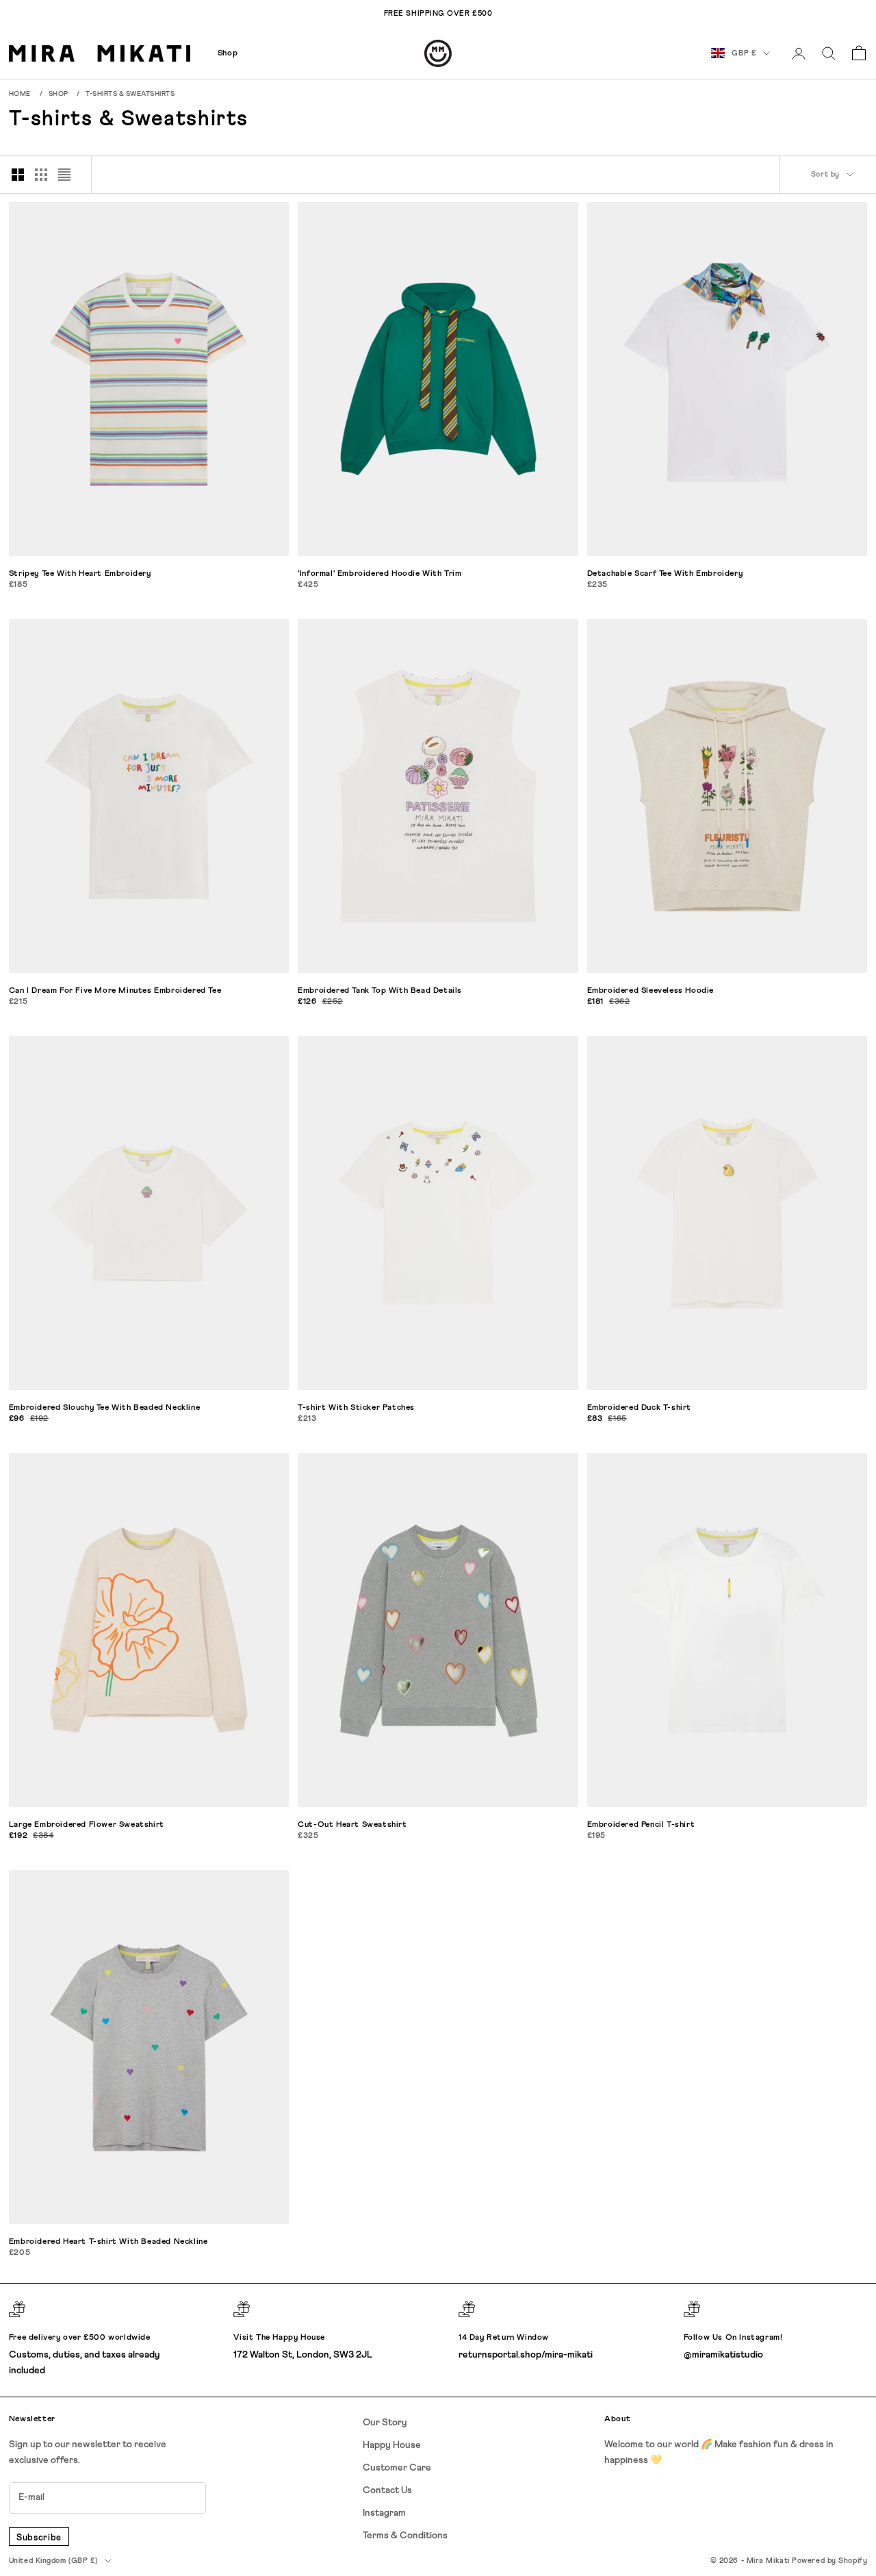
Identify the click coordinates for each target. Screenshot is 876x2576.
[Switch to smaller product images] (41, 175)
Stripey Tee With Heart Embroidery (80, 574)
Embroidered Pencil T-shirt (641, 1825)
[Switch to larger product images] (18, 175)
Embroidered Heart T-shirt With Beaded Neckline (108, 2242)
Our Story (385, 2423)
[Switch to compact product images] (64, 175)
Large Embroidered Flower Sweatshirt (87, 1825)
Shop (228, 53)
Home (20, 94)
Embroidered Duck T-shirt (639, 1408)
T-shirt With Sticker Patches (356, 1408)
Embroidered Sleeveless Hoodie (650, 991)
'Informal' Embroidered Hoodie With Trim (379, 574)
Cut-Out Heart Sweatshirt (352, 1825)
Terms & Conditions (405, 2536)
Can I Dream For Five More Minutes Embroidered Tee (115, 991)
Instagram (384, 2513)
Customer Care (397, 2468)
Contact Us (387, 2490)
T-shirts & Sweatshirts (130, 94)
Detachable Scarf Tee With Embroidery (665, 574)
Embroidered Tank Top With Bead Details (380, 991)
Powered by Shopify (829, 2561)
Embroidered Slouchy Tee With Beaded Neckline (104, 1408)
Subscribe (39, 2538)
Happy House (392, 2445)
